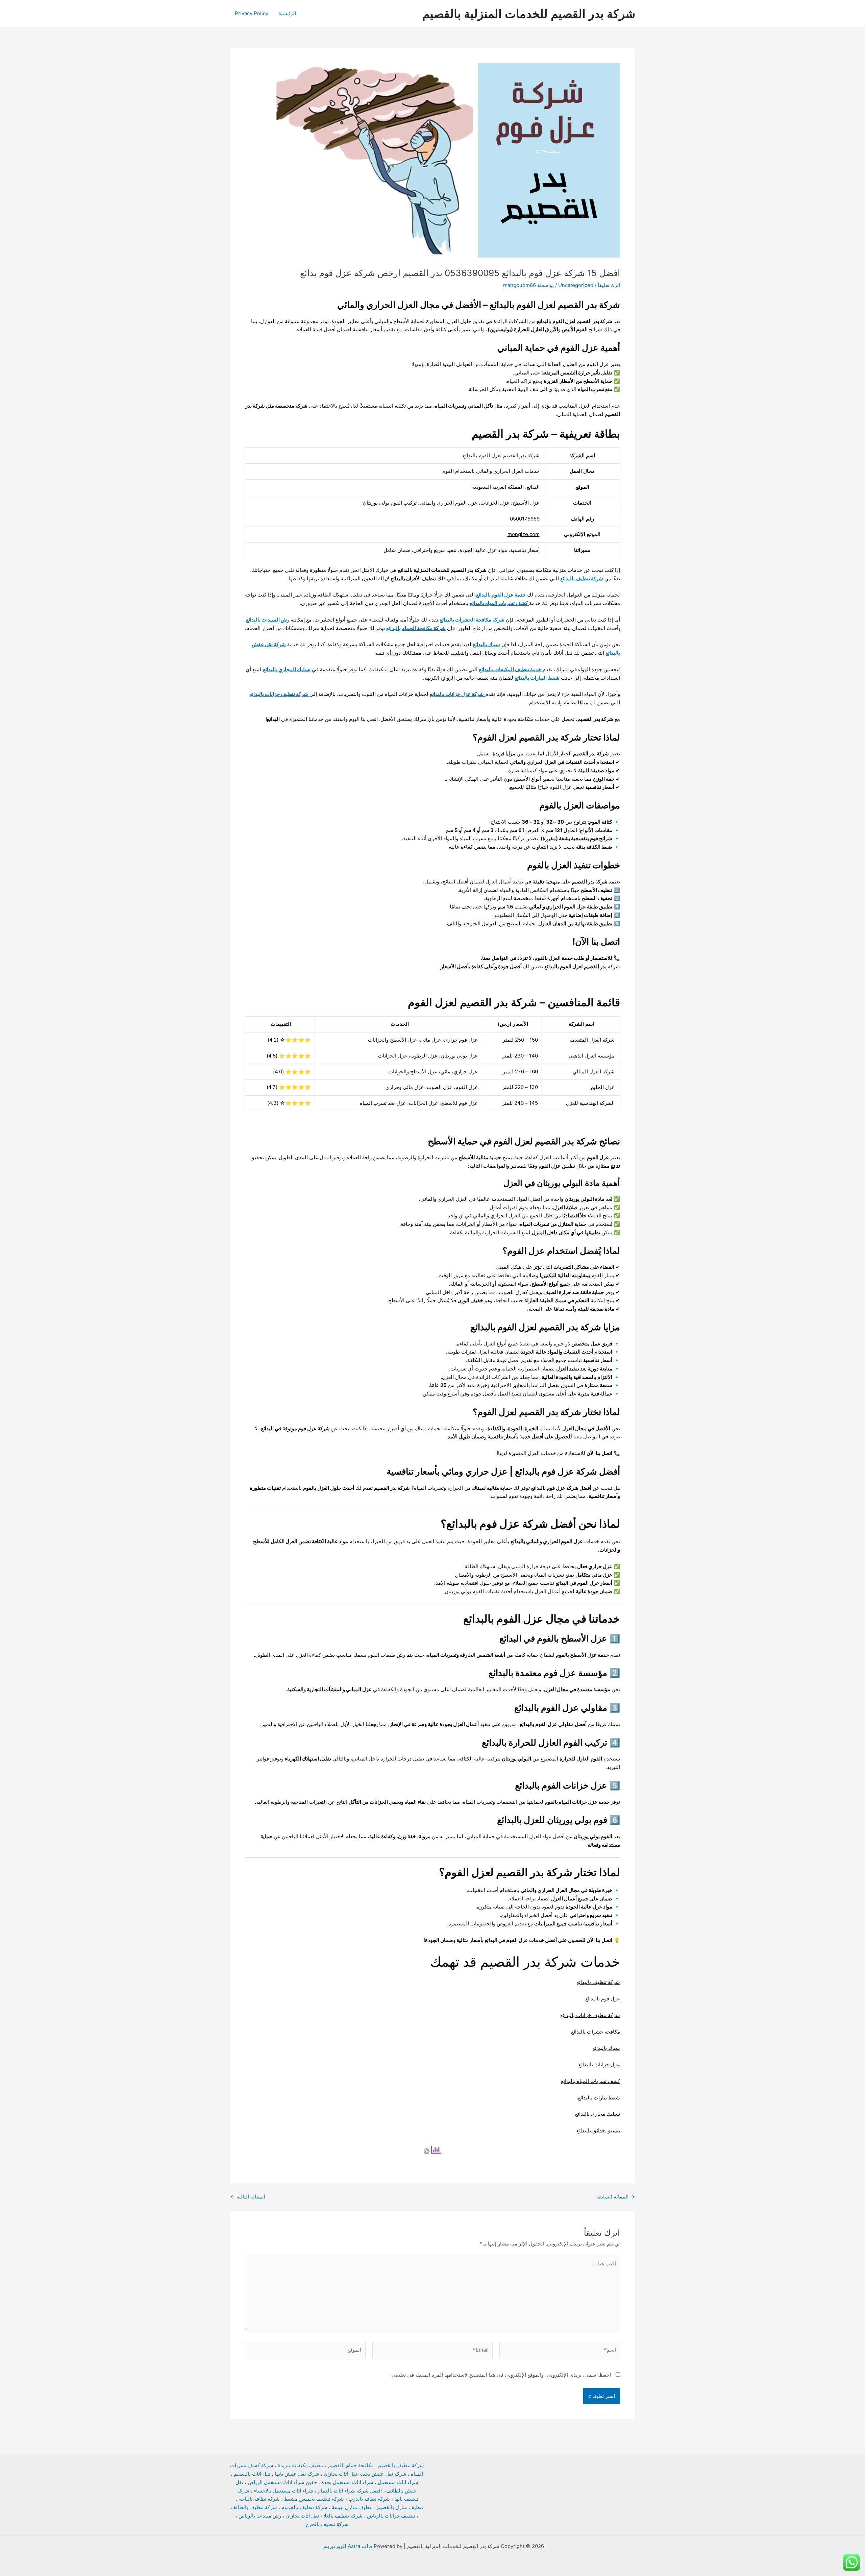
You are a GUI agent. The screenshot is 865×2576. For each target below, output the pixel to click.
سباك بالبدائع (606, 2048)
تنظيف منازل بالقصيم (400, 2507)
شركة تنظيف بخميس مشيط (314, 2499)
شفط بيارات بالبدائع (599, 2098)
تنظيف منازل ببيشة (352, 2507)
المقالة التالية (248, 2197)
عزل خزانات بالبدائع (599, 2064)
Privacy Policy (252, 13)
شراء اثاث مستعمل (398, 2482)
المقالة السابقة (615, 2197)
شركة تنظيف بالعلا (343, 2516)
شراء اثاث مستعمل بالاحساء (283, 2491)
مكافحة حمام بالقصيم (351, 2465)
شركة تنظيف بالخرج (327, 2524)
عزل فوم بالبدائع (603, 1999)
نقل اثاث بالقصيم (252, 2474)
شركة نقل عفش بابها (297, 2474)
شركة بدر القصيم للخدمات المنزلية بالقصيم (529, 14)
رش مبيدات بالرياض (260, 2516)
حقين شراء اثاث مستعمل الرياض (282, 2482)
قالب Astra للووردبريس (347, 2546)
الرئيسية (287, 13)
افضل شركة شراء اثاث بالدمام (350, 2491)
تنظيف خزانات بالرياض (391, 2516)
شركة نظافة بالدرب (369, 2499)
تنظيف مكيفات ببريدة (301, 2465)
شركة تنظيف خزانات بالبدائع (590, 2015)
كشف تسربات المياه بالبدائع (590, 2081)
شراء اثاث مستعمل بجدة (347, 2482)
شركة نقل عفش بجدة (383, 2474)
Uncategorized (576, 285)
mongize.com (524, 534)
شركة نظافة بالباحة (259, 2499)
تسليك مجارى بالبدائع (598, 2114)
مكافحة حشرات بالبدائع (596, 2032)
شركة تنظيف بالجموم (304, 2507)
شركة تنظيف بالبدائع (598, 1982)
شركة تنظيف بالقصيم (401, 2465)
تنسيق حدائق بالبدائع (598, 2130)
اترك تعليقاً (609, 285)
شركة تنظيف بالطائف (254, 2507)
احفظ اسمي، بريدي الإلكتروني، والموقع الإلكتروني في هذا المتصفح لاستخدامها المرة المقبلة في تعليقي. (501, 2375)
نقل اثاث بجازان (340, 2474)
